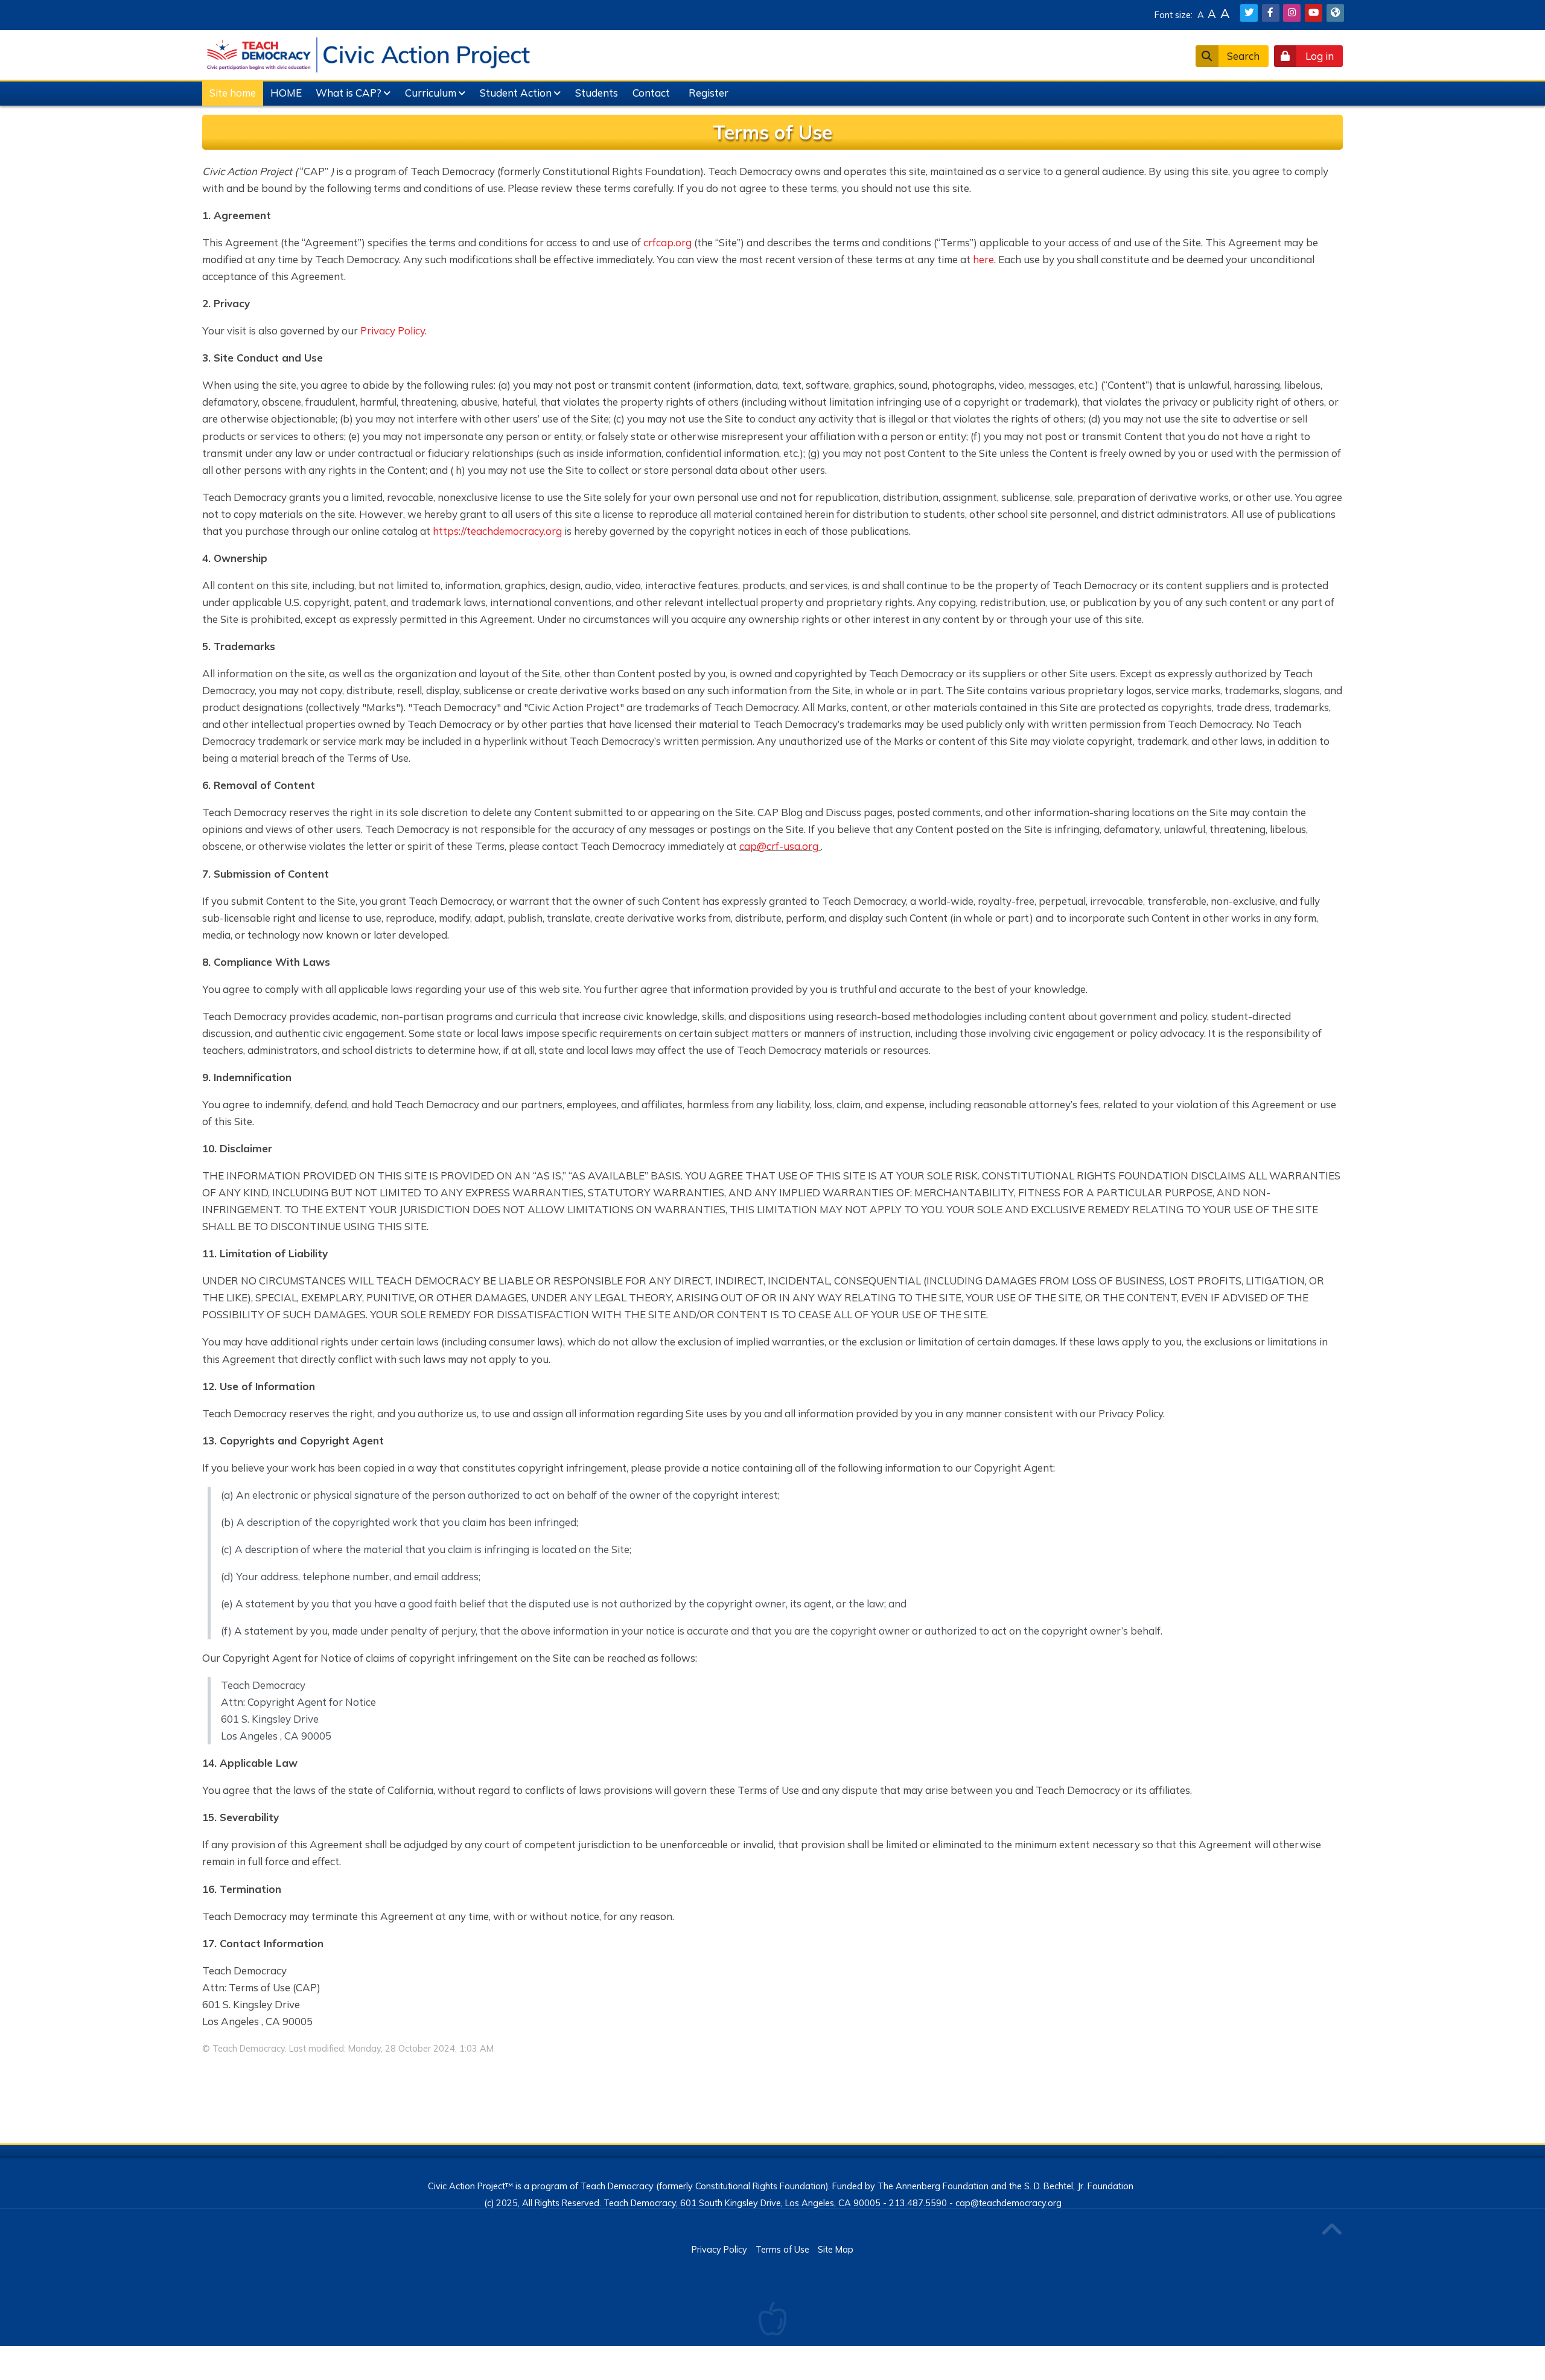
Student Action (516, 93)
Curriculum (431, 93)
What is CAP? (349, 93)
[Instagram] (1292, 13)
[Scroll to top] (1331, 2230)
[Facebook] (1271, 13)
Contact (651, 93)
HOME (286, 93)
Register (709, 93)
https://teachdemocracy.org (497, 531)
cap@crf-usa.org (779, 846)
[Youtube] (1314, 13)
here (983, 259)
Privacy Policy (393, 330)
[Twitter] (1249, 13)
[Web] (1335, 13)
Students (597, 93)
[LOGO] (368, 53)
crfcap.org (667, 242)
